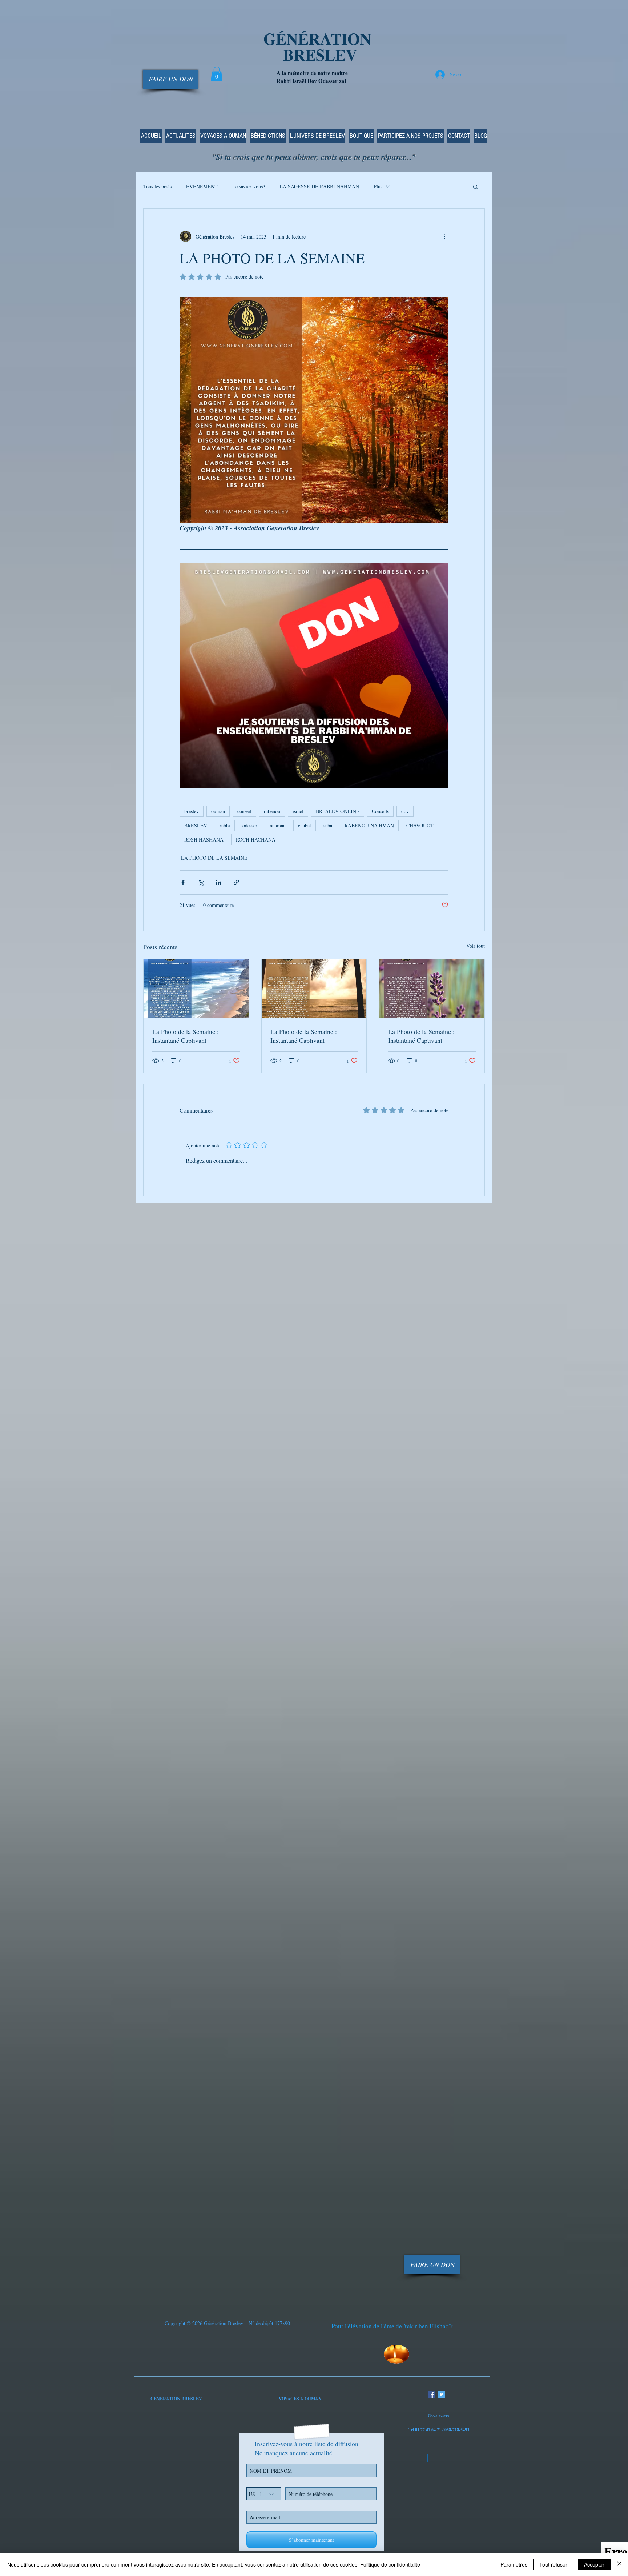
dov (405, 811)
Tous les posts (157, 186)
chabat (305, 825)
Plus (378, 186)
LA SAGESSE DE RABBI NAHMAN (319, 186)
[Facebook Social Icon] (431, 2394)
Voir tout (476, 946)
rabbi (225, 825)
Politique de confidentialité (390, 2564)
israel (298, 811)
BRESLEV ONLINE (338, 811)
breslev (192, 811)
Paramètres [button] (514, 2564)
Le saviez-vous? (249, 186)
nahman (278, 825)
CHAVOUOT (420, 825)
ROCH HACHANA (256, 840)
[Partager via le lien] (236, 882)
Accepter (594, 2564)
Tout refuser (553, 2564)
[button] (217, 74)
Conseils (380, 811)
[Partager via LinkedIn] (219, 882)
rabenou (272, 811)
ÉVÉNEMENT (202, 186)
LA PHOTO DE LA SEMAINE (214, 858)
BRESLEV (196, 825)
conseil (244, 811)
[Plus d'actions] (444, 236)
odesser (250, 825)
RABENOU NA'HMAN (369, 825)
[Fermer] (619, 2564)
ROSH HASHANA (204, 840)
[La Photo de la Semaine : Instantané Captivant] (196, 989)
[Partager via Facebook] (183, 882)
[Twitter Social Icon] (442, 2394)
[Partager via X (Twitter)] (201, 882)
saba (328, 825)
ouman (218, 811)
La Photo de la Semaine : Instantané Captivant (186, 1036)
